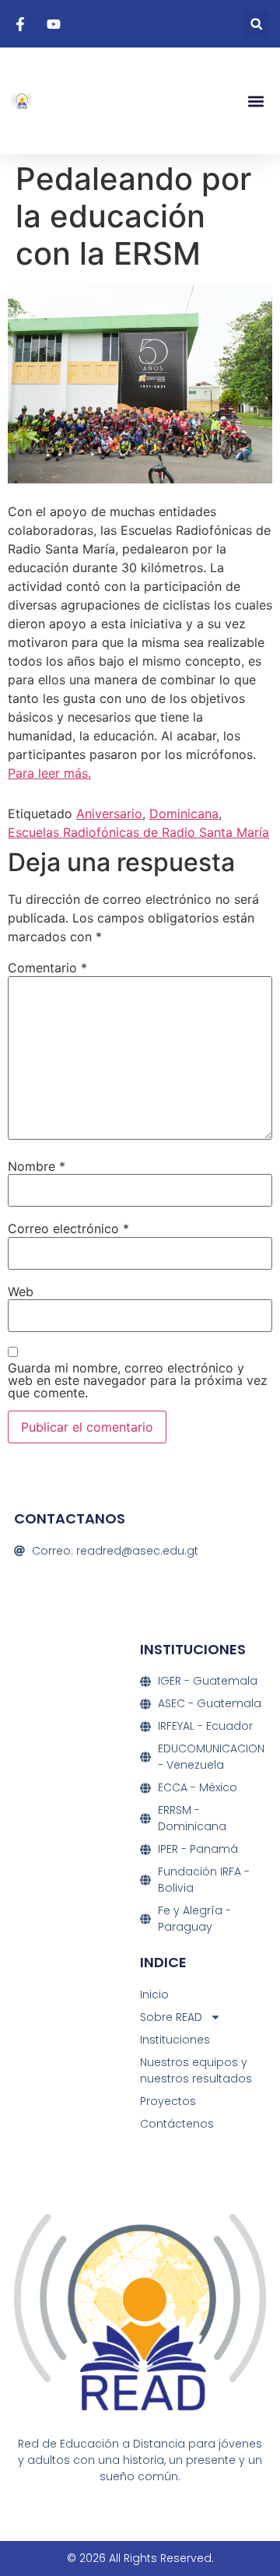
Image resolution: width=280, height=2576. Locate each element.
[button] (256, 24)
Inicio (154, 1994)
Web (21, 1292)
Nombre (37, 1166)
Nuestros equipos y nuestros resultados (196, 2070)
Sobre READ (171, 2017)
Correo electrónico (68, 1228)
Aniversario (109, 814)
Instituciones (175, 2040)
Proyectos (168, 2101)
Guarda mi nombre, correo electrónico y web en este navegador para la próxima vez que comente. (138, 1380)
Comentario (47, 968)
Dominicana (184, 814)
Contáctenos (177, 2124)
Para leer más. (49, 773)
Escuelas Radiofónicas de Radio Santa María (138, 832)
